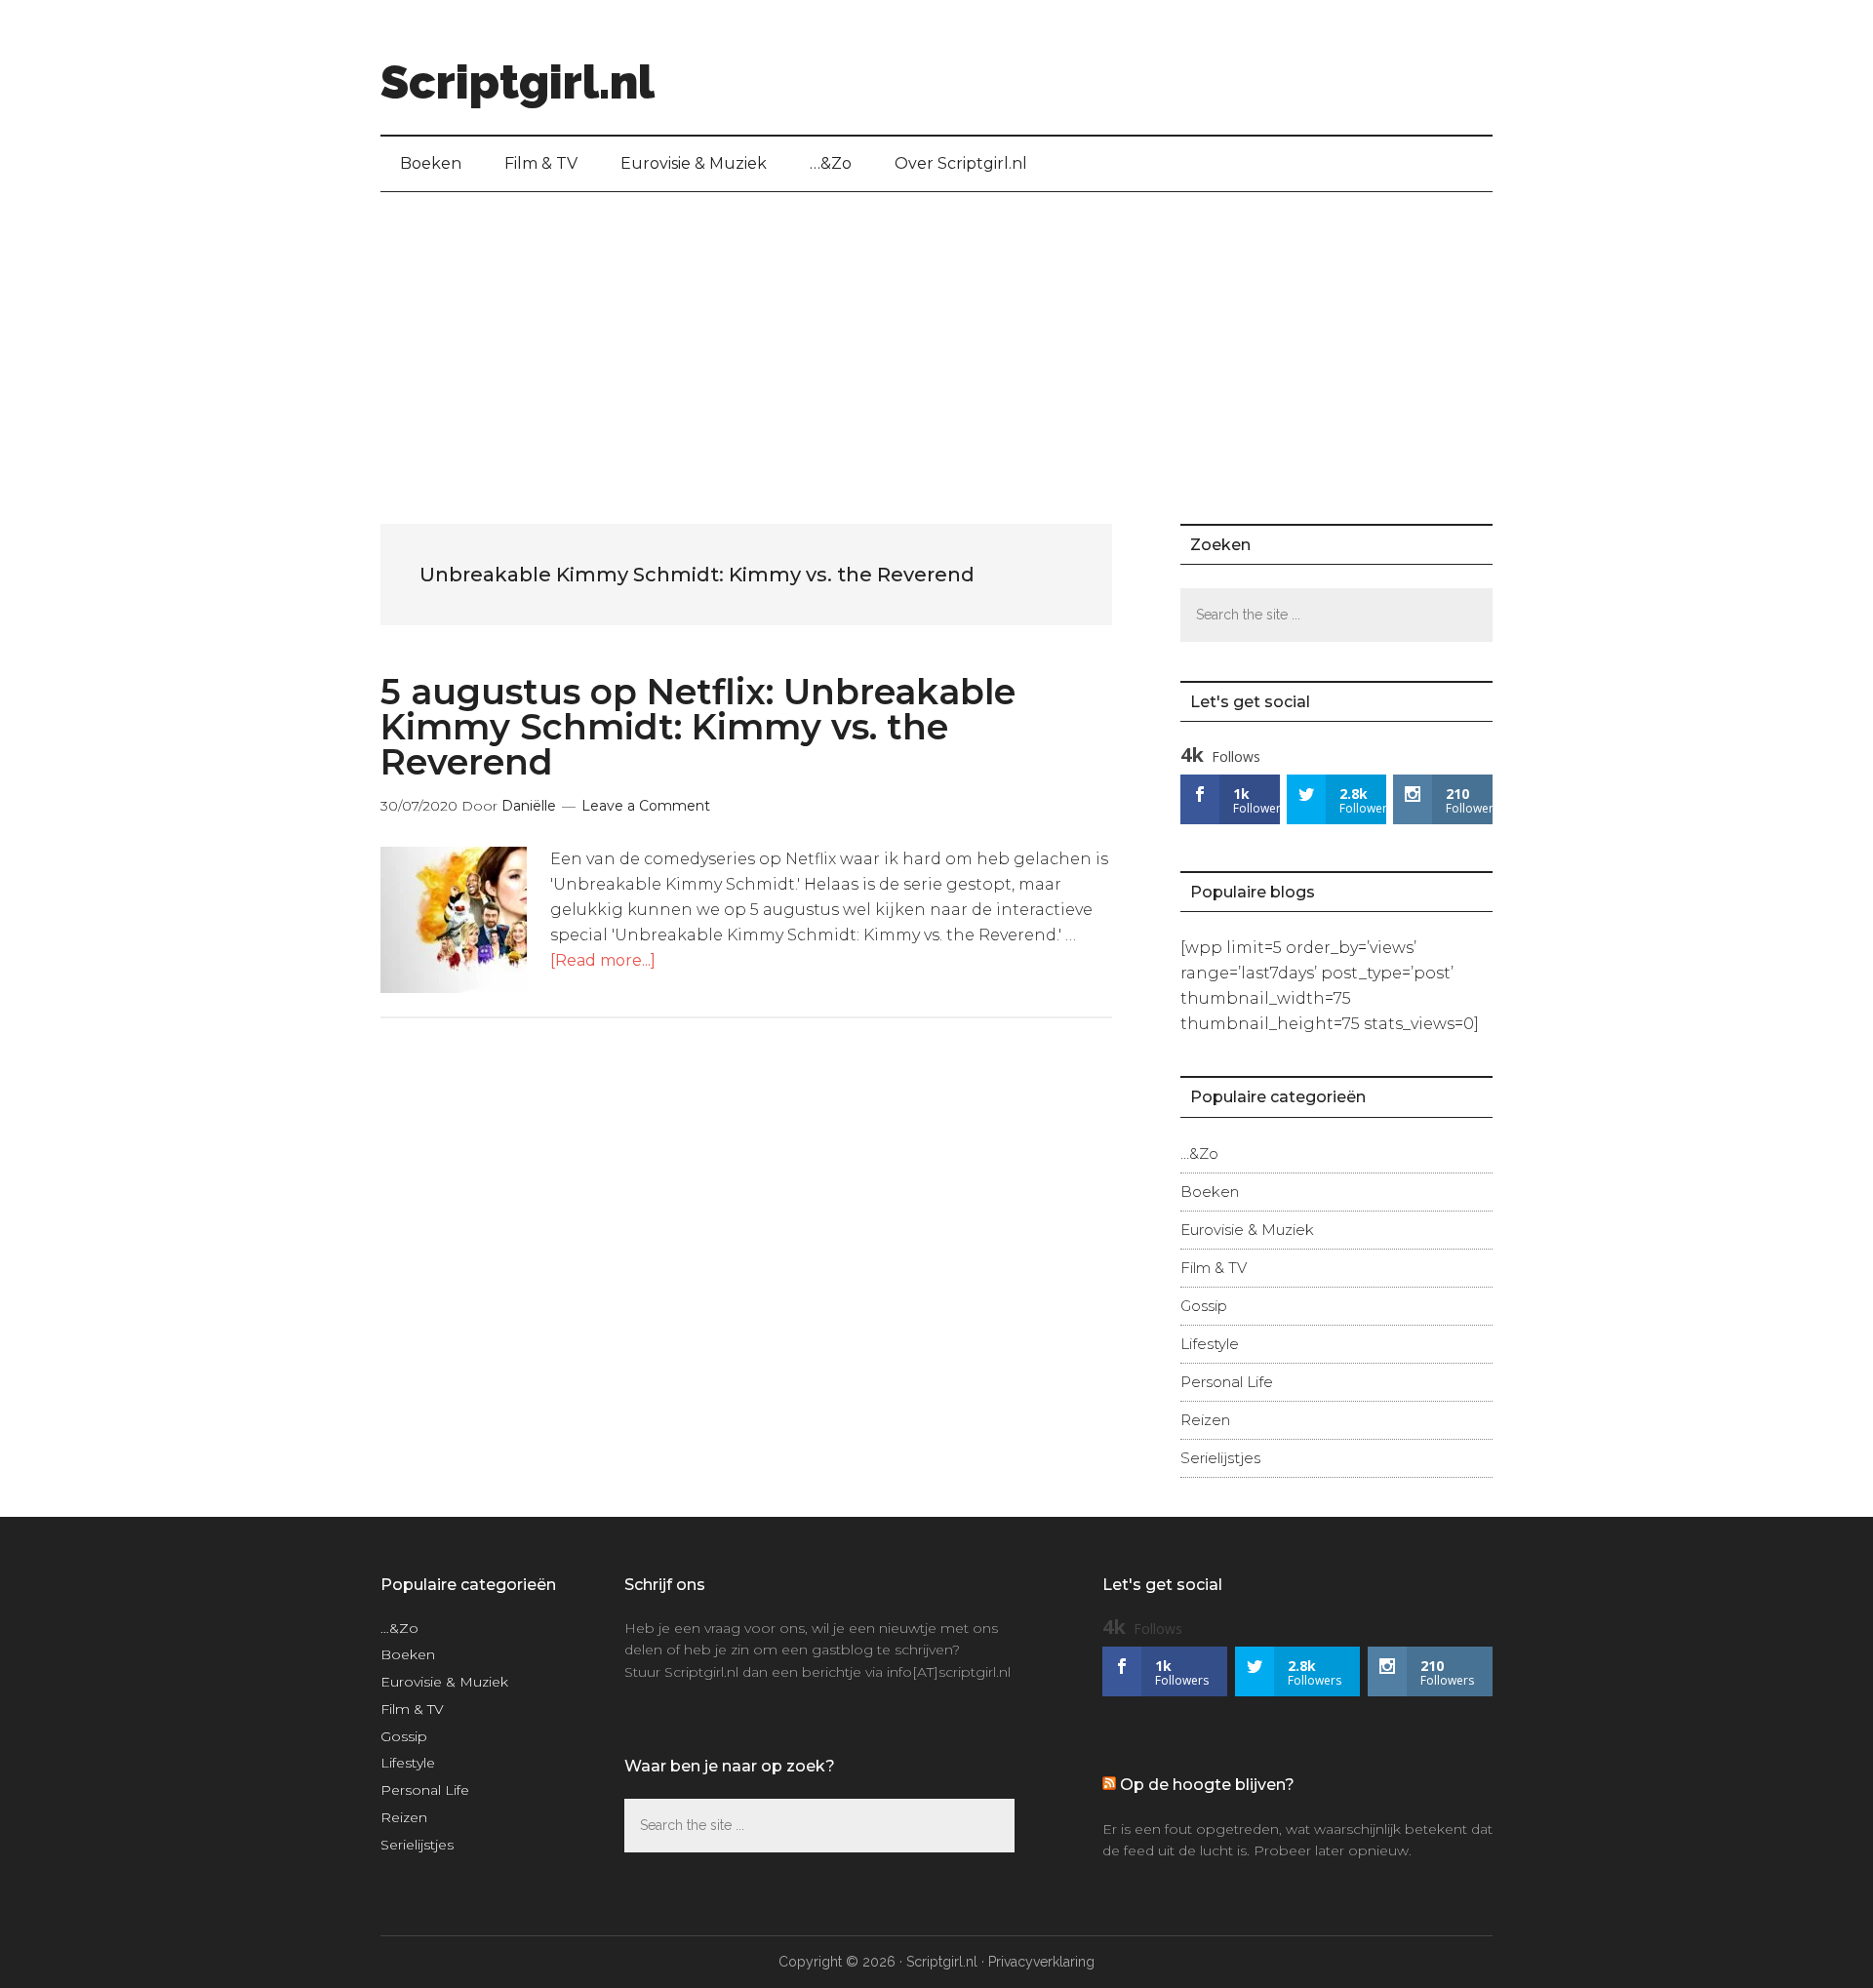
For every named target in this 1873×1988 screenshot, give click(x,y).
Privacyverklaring (1041, 1962)
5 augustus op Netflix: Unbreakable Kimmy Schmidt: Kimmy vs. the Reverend (698, 727)
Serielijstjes (1220, 1458)
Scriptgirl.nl (518, 82)
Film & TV (1214, 1268)
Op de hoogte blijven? (1207, 1785)
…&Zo (1199, 1153)
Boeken (1210, 1192)
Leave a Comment (646, 806)
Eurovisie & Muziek (1247, 1230)
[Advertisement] (936, 338)
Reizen (1205, 1420)
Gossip (1204, 1306)
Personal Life (1227, 1382)
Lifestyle (1210, 1344)
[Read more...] (603, 960)
